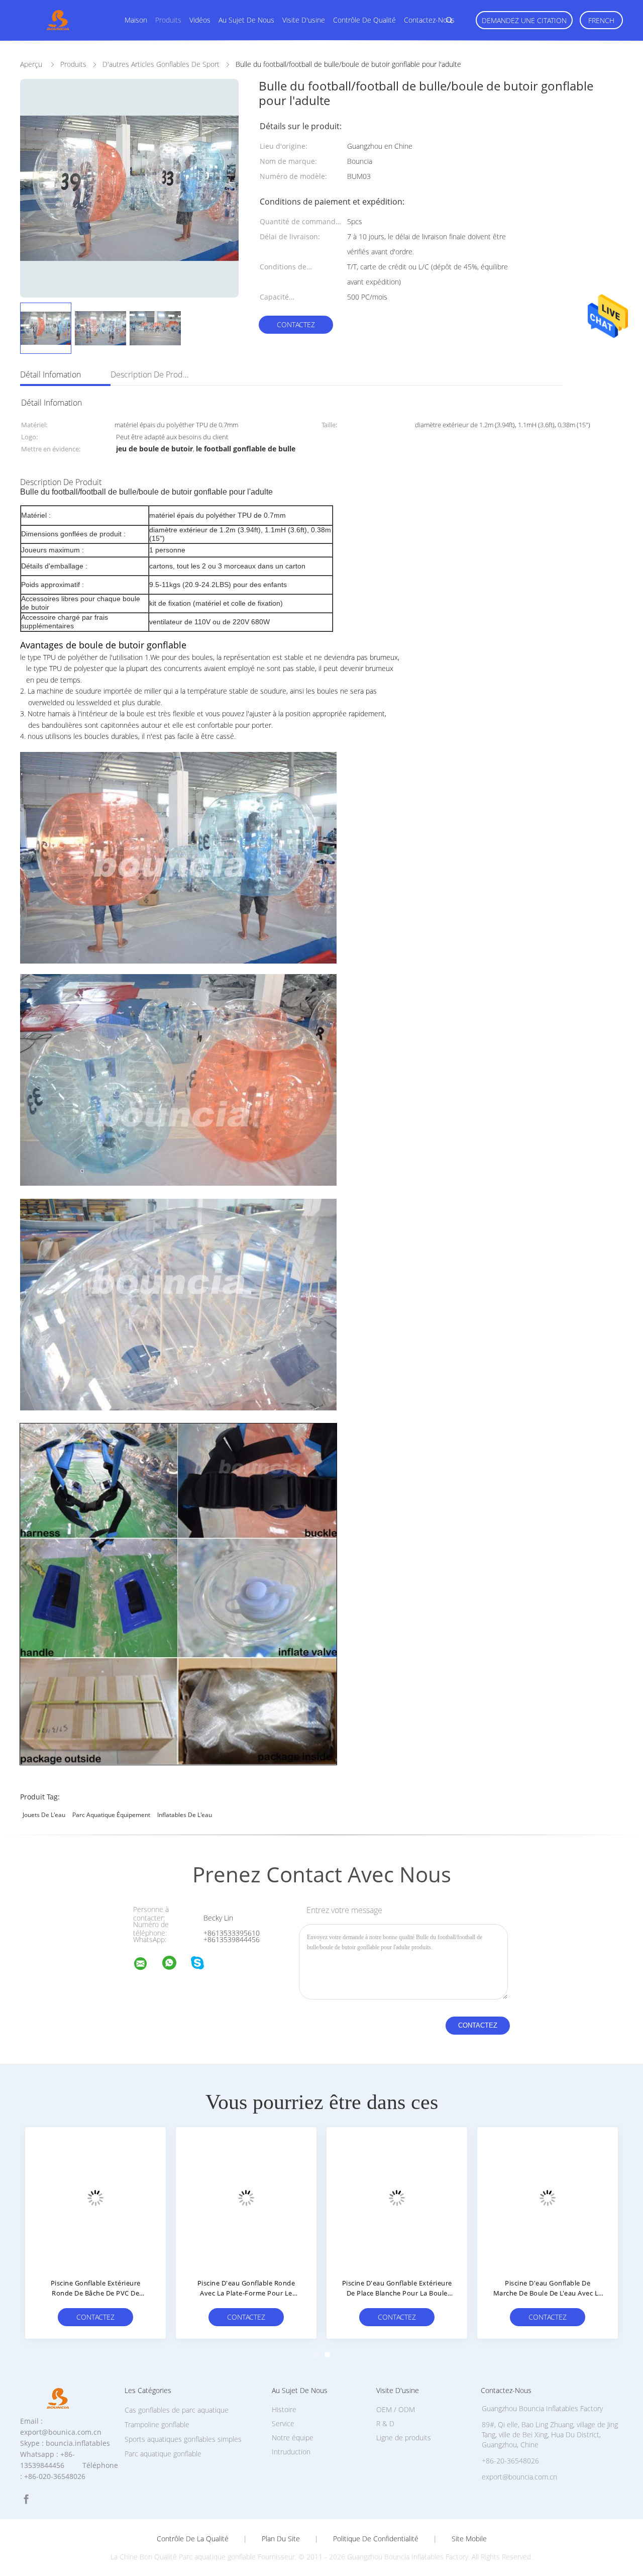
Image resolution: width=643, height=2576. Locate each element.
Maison (136, 20)
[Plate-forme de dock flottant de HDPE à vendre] (95, 2198)
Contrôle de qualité (364, 20)
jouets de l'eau (44, 1815)
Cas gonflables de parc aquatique (177, 2410)
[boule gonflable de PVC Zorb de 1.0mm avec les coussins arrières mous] (548, 2198)
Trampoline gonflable (157, 2424)
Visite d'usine (304, 20)
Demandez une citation (524, 20)
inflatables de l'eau (185, 1815)
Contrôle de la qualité (193, 2539)
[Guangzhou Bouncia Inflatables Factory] (147, 1965)
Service (283, 2423)
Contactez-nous (429, 20)
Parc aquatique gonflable (163, 2454)
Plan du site (281, 2539)
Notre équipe (293, 2438)
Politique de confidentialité (376, 2539)
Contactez (296, 324)
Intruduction (291, 2452)
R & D (385, 2423)
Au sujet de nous (246, 20)
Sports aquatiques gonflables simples (183, 2439)
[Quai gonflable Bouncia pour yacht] (246, 2198)
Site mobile (469, 2539)
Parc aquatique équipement (111, 1815)
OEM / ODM (396, 2409)
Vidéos (200, 20)
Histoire (284, 2409)
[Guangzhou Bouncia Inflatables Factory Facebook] (26, 2499)
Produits (168, 20)
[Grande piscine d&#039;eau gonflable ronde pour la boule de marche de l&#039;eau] (397, 2198)
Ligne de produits (404, 2438)
